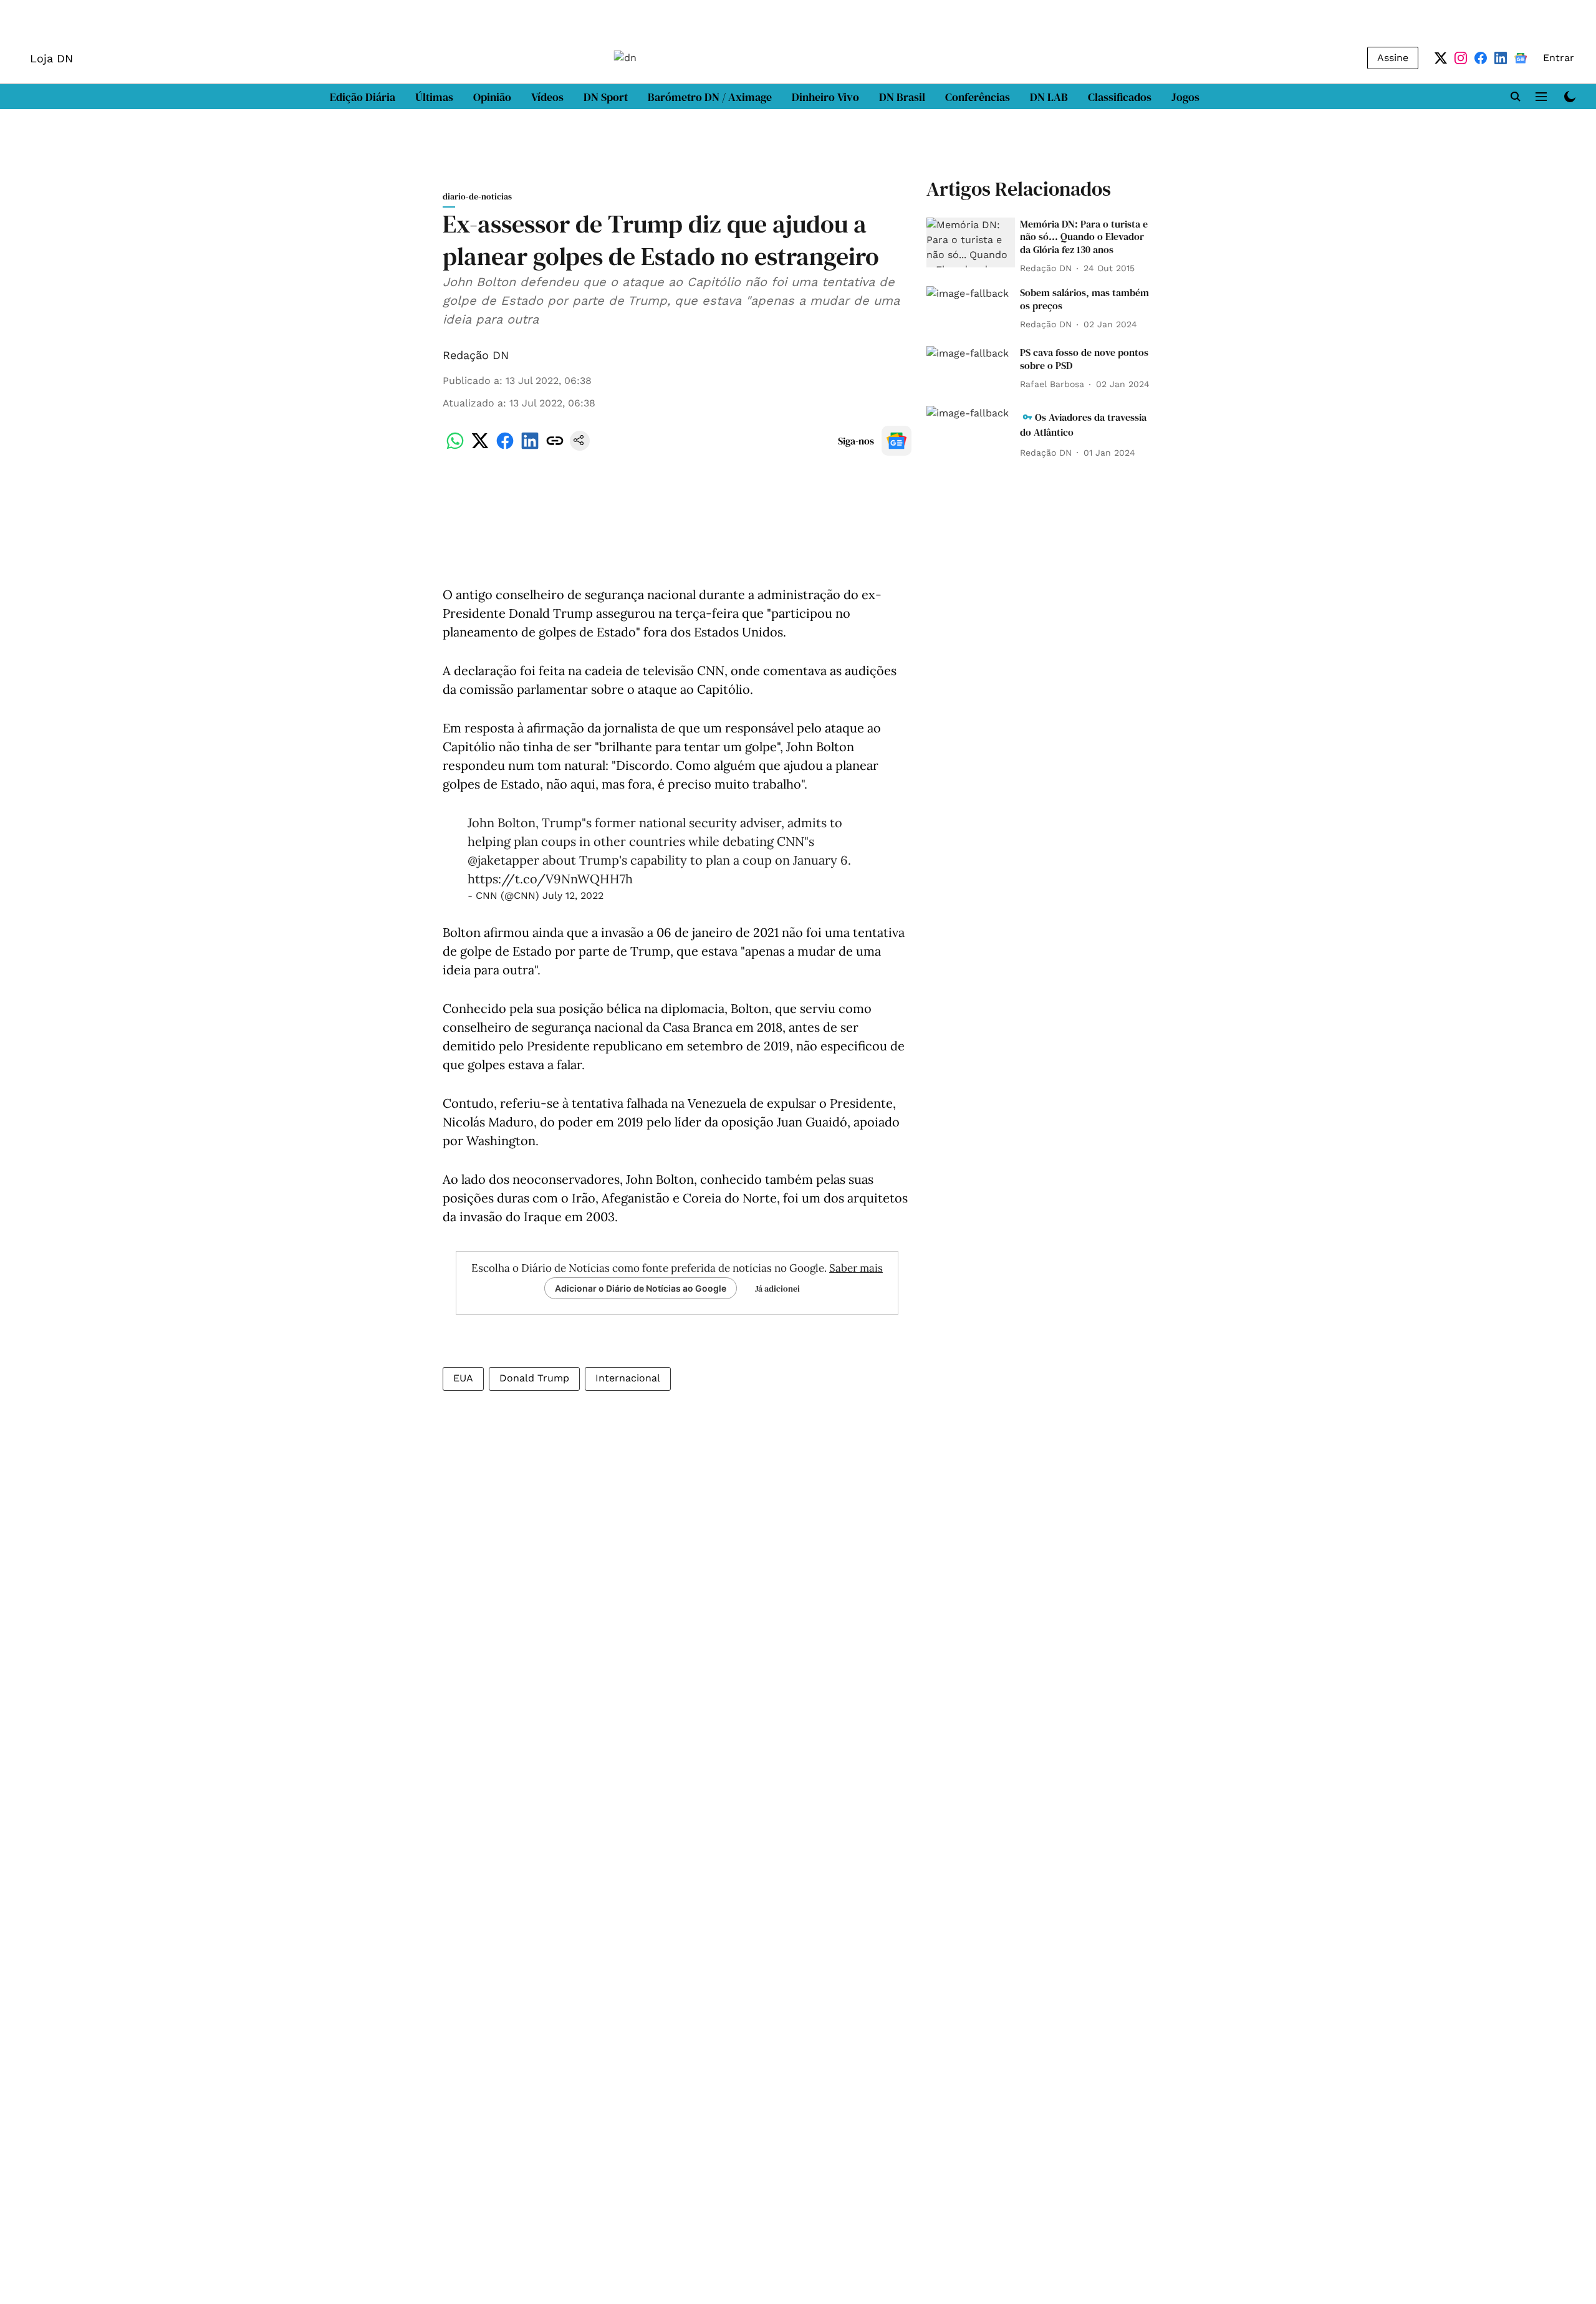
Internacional (628, 1378)
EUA (463, 1378)
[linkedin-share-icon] (530, 447)
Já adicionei (777, 1289)
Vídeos (547, 97)
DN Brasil (902, 97)
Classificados (1120, 97)
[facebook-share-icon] (505, 447)
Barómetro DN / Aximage (710, 97)
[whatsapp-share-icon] (455, 447)
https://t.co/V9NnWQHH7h (550, 879)
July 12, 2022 (573, 895)
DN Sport (606, 97)
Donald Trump (534, 1378)
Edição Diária (363, 97)
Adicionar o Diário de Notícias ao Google (641, 1288)
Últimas (434, 97)
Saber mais (856, 1268)
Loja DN (51, 58)
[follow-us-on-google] (897, 441)
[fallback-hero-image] (971, 242)
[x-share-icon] (480, 447)
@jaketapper (503, 860)
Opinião (492, 97)
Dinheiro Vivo (825, 97)
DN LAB (1049, 97)
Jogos (1185, 97)
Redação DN (476, 355)
